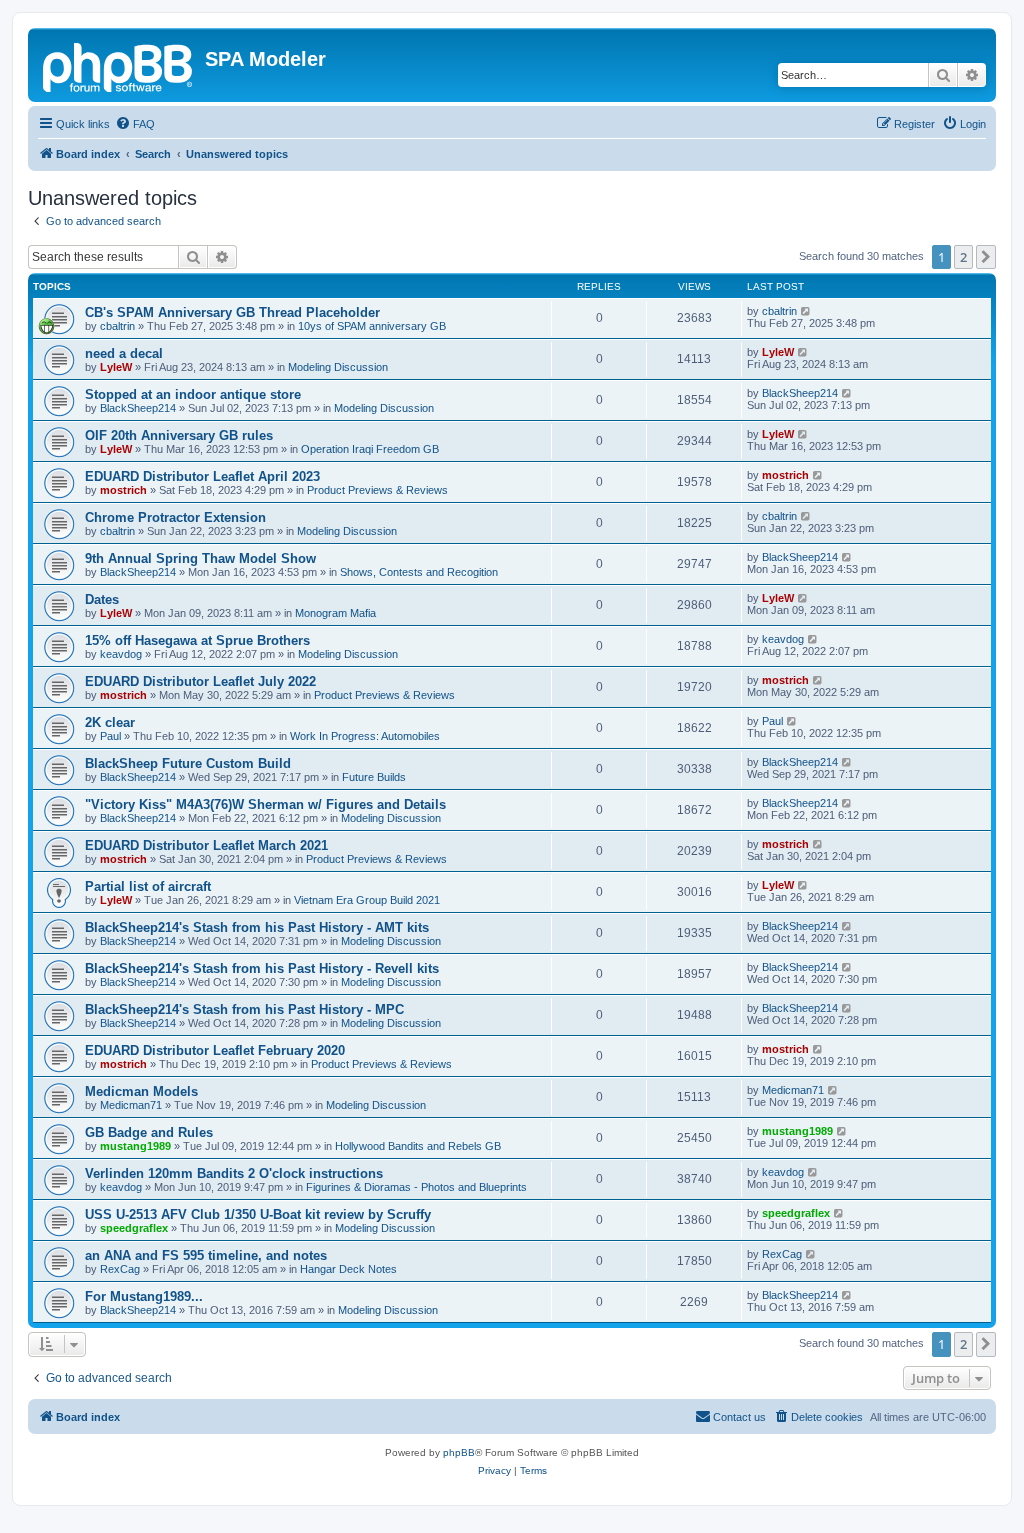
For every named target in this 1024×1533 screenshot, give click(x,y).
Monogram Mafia (335, 613)
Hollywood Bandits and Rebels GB (418, 1146)
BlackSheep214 (138, 408)
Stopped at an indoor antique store (193, 394)
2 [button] (963, 257)
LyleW (116, 367)
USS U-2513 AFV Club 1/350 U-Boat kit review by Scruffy (258, 1214)
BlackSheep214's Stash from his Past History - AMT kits (257, 927)
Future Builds (374, 777)
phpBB (459, 1452)
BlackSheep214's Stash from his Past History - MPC (244, 1009)
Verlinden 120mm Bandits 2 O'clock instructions (234, 1173)
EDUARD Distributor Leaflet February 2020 (215, 1050)
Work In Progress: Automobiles (365, 736)
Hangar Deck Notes (348, 1269)
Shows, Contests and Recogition (419, 572)
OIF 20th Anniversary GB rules (179, 435)
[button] (986, 257)
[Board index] (119, 65)
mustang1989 (135, 1146)
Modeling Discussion (338, 367)
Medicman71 (131, 1105)
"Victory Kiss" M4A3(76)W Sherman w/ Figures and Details (265, 804)
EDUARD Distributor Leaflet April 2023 (202, 476)
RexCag (120, 1269)
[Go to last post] (806, 311)
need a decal (124, 353)
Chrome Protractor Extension (175, 517)
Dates (102, 599)
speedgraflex (134, 1228)
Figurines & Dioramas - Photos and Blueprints (416, 1187)
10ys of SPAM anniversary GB (372, 326)
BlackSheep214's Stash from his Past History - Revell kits (262, 968)
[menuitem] (135, 124)
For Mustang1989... (144, 1296)
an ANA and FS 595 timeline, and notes (206, 1255)
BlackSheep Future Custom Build (188, 763)
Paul (110, 736)
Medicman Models (141, 1091)
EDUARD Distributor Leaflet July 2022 (200, 681)
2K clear (110, 722)
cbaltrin (117, 326)
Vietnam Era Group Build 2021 (367, 900)
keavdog (121, 654)
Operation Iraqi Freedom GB (370, 449)
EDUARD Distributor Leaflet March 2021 (206, 845)
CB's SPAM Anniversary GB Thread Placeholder (232, 312)
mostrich (123, 490)
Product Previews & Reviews (377, 490)
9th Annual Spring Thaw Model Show (200, 558)
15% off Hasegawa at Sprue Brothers (197, 640)
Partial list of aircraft (148, 886)
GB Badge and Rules (149, 1132)
